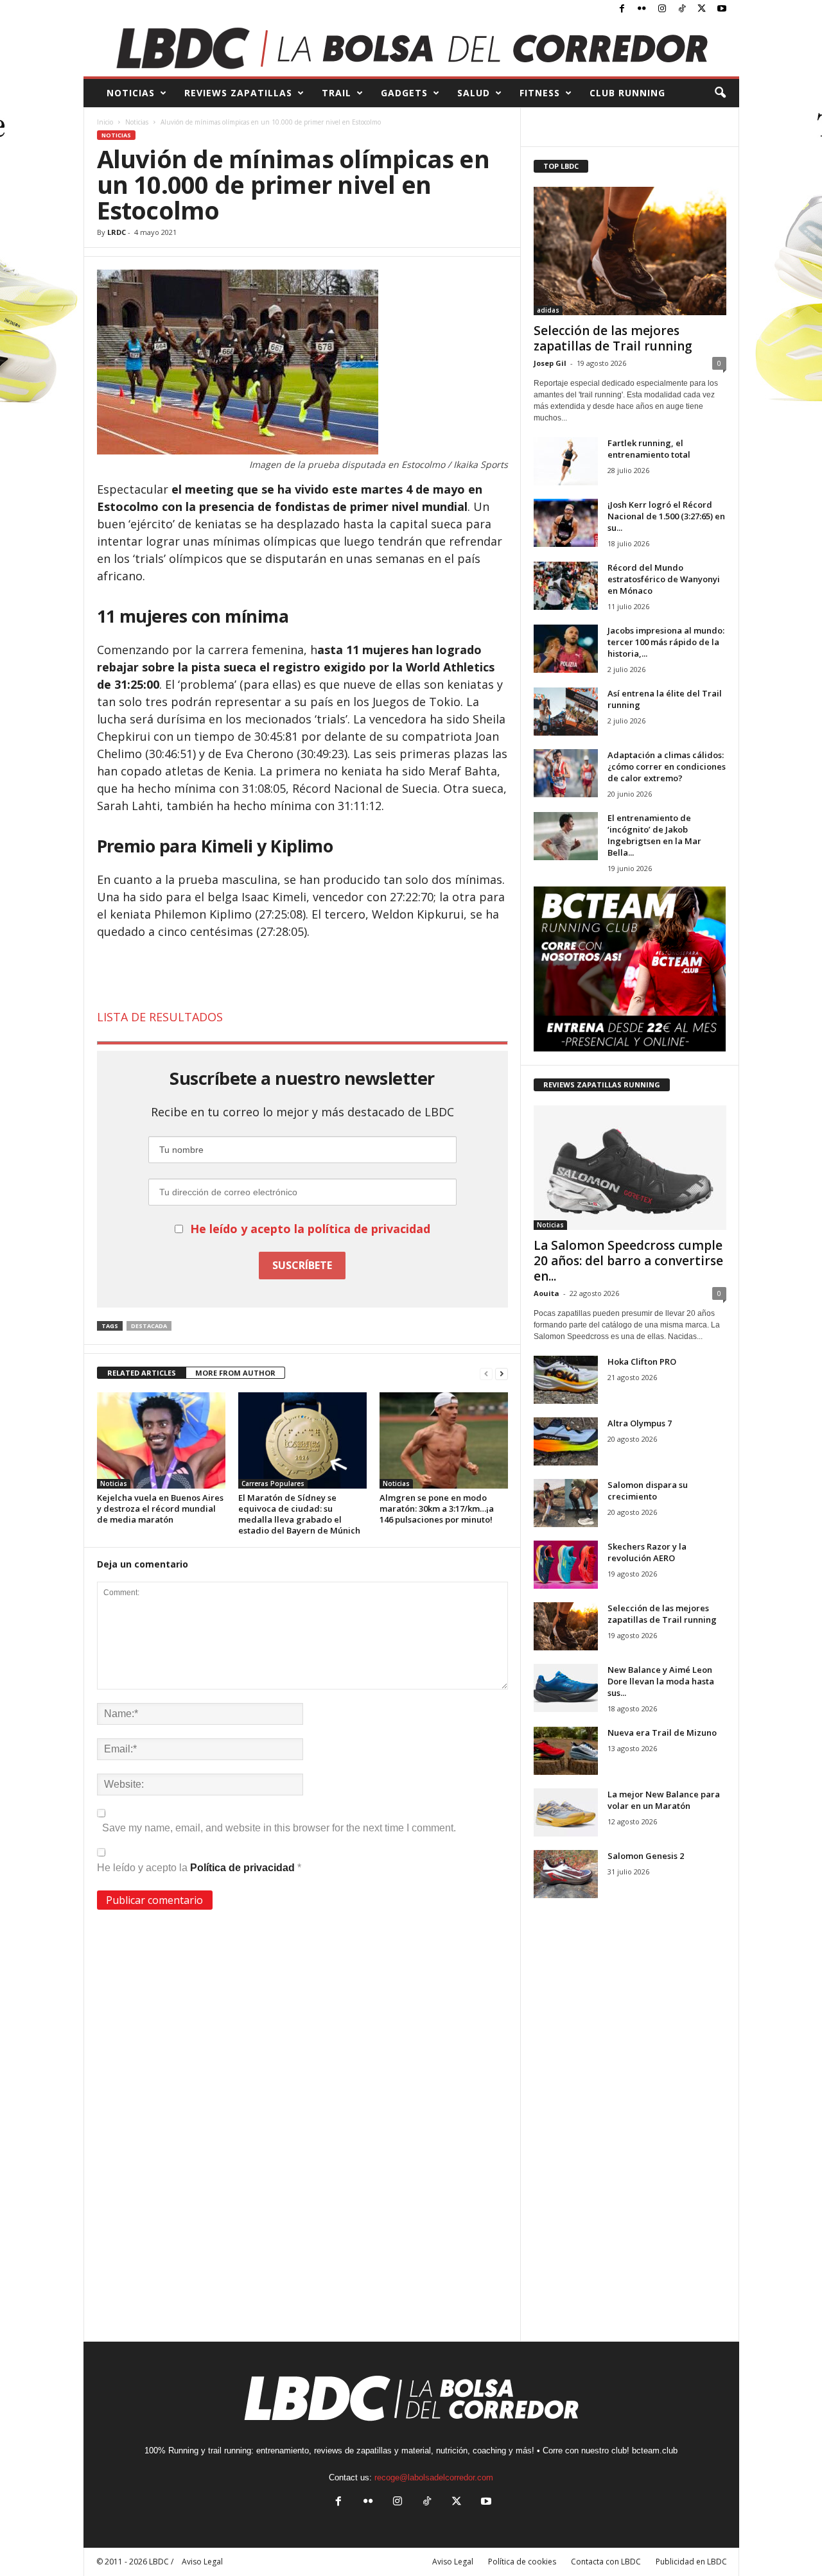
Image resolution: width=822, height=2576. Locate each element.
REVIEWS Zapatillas (238, 93)
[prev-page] (486, 1373)
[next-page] (502, 1373)
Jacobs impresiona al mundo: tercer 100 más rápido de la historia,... (666, 642)
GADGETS (404, 93)
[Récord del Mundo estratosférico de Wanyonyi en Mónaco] (566, 586)
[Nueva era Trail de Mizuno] (566, 1751)
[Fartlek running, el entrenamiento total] (566, 461)
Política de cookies (522, 2562)
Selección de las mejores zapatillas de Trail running (613, 338)
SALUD (474, 93)
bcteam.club (655, 2451)
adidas (548, 310)
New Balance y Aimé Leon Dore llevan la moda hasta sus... (661, 1681)
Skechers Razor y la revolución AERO (647, 1552)
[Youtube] (722, 9)
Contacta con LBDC (606, 2562)
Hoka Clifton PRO (642, 1361)
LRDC (117, 232)
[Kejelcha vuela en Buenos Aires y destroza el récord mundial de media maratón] (161, 1440)
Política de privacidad (244, 1868)
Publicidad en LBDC (691, 2562)
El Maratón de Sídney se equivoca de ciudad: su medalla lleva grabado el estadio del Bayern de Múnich (299, 1514)
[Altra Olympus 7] (566, 1441)
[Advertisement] (302, 975)
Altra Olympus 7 (640, 1423)
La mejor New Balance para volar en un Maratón (664, 1800)
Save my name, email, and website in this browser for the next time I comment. (279, 1828)
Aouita (547, 1293)
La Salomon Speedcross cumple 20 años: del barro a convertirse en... (628, 1261)
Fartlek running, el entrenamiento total (649, 449)
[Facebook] (622, 9)
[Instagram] (662, 9)
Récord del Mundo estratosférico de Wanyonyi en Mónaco (664, 579)
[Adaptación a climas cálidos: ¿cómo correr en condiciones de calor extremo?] (566, 773)
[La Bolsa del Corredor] (411, 48)
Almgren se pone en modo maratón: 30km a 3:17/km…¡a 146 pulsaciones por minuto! (437, 1508)
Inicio (105, 122)
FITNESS (540, 93)
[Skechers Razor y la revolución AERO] (566, 1565)
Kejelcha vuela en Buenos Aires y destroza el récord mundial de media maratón (160, 1508)
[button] (720, 93)
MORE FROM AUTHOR (235, 1373)
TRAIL (337, 93)
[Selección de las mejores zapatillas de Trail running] (630, 251)
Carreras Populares (273, 1483)
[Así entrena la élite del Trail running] (566, 712)
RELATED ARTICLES (142, 1373)
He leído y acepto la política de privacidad (310, 1229)
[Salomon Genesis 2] (566, 1874)
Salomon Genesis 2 (646, 1856)
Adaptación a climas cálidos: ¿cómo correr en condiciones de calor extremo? (667, 766)
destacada (149, 1326)
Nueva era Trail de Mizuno (662, 1733)
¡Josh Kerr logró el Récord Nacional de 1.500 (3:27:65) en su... (666, 516)
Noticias (137, 122)
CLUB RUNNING (627, 93)
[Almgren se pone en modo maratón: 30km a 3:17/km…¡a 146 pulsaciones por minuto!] (444, 1440)
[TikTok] (682, 9)
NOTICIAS (131, 93)
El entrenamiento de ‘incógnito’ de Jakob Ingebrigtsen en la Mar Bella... (654, 835)
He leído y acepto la (199, 1868)
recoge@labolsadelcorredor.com (434, 2477)
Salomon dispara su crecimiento (648, 1491)
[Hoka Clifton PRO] (566, 1380)
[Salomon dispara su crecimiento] (566, 1503)
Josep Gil (550, 363)
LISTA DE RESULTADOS (160, 1017)
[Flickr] (642, 9)
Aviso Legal (453, 2562)
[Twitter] (702, 9)
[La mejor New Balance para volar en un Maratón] (566, 1812)
